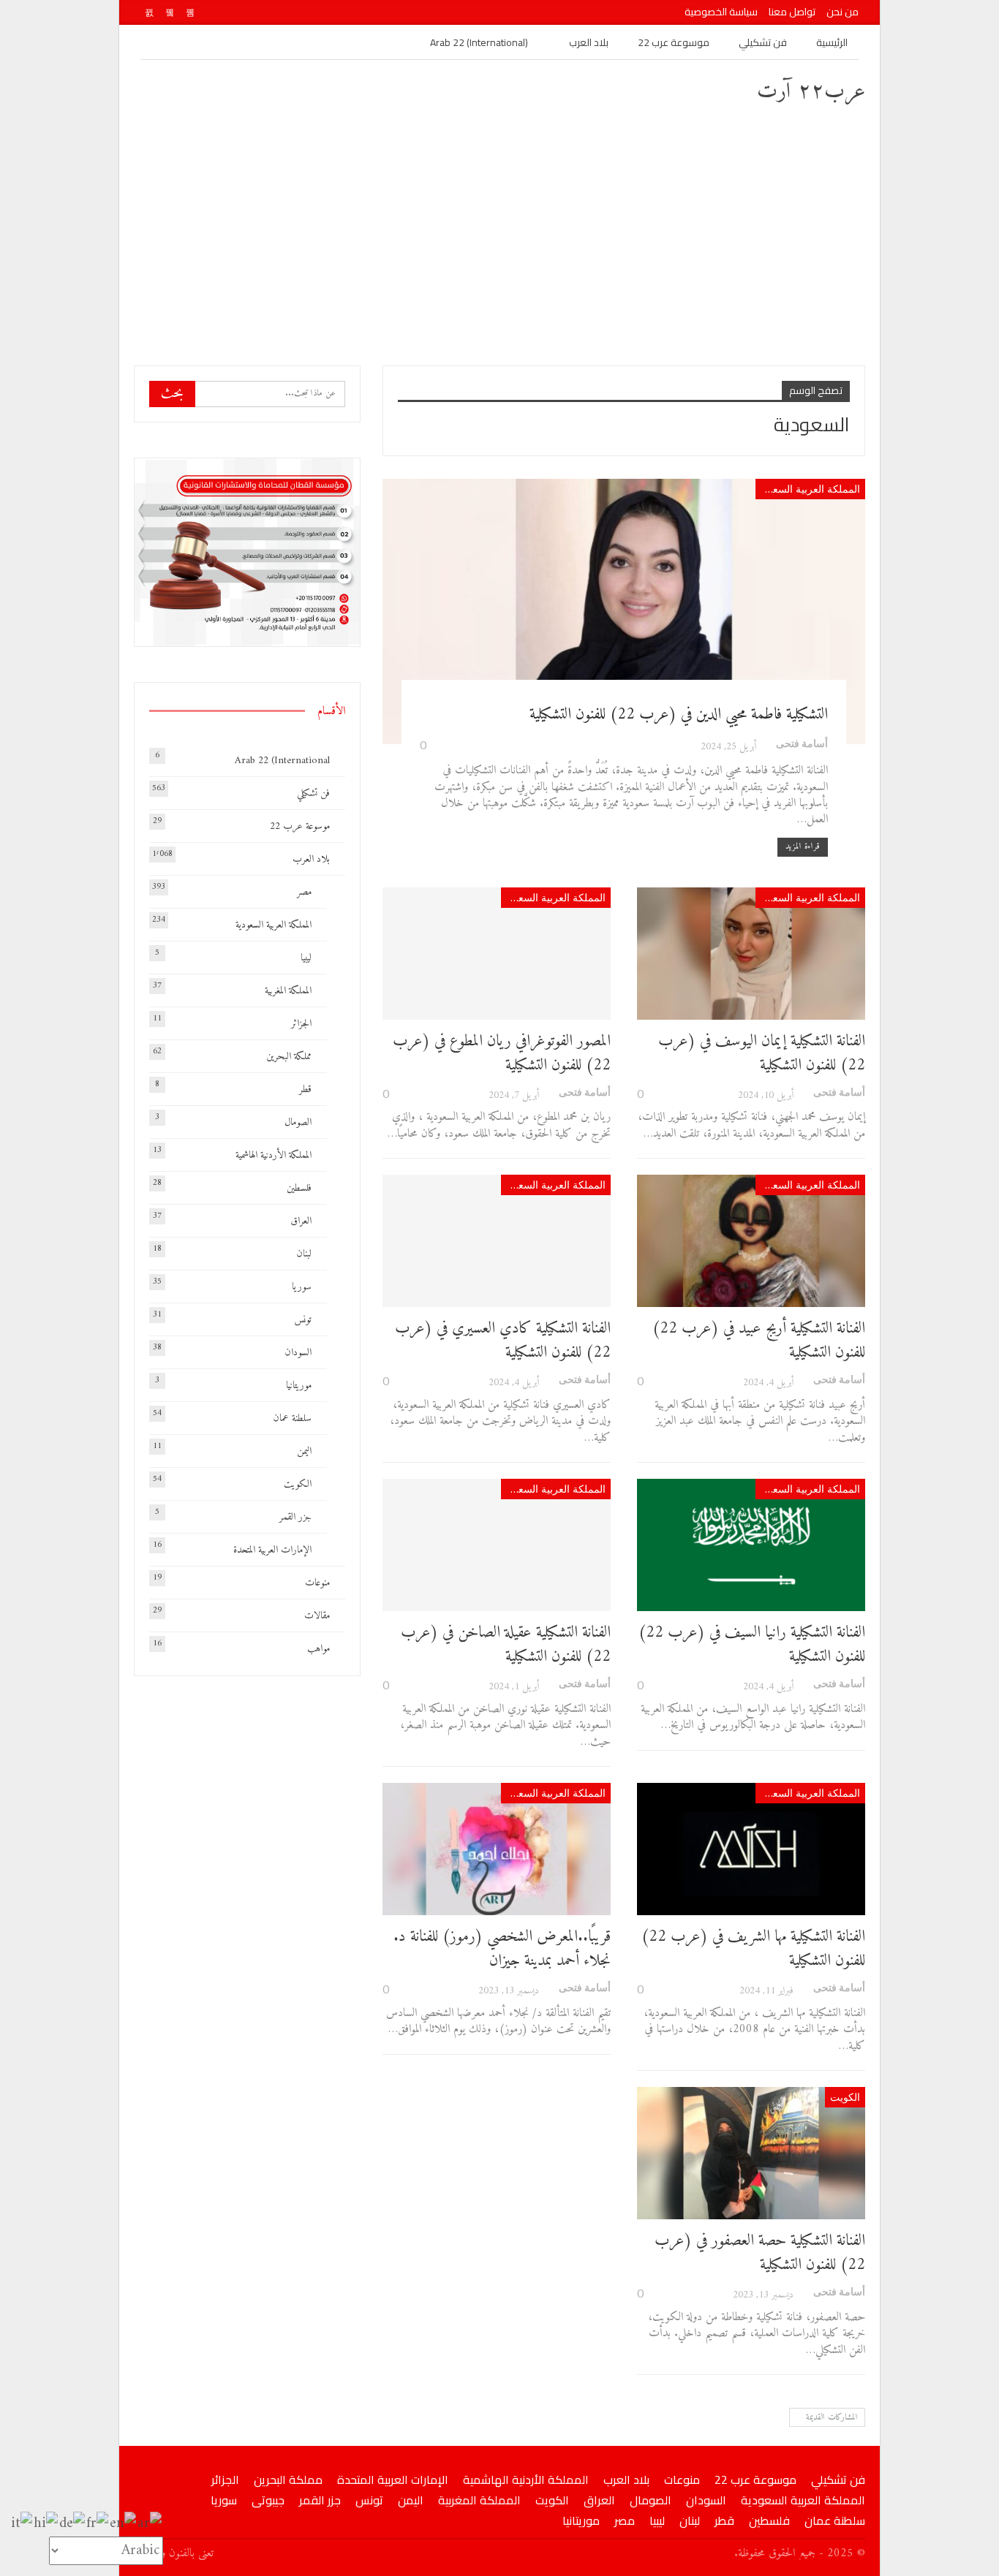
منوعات (317, 1583)
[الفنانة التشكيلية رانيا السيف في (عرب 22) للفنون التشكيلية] (751, 1545)
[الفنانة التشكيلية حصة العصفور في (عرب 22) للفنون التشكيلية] (751, 2153)
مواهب (318, 1649)
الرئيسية (832, 42)
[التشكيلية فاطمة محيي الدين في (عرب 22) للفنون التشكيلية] (624, 611)
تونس (303, 1320)
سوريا (302, 1287)
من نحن (842, 12)
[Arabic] (150, 2524)
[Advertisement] (499, 234)
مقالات (317, 1616)
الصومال (298, 1122)
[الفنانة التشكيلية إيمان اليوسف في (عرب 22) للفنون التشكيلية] (751, 954)
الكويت (845, 2097)
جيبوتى (268, 2500)
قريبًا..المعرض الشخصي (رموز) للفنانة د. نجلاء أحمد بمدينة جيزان (502, 1949)
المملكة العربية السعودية (808, 489)
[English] (124, 2524)
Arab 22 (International (282, 761)
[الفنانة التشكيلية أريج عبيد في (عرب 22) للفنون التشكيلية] (751, 1241)
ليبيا (306, 958)
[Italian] (22, 2524)
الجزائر (301, 1024)
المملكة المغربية (288, 991)
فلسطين (299, 1188)
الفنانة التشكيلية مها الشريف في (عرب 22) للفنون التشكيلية (753, 1949)
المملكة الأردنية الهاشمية (274, 1155)
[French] (98, 2524)
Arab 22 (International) (479, 42)
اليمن (304, 1451)
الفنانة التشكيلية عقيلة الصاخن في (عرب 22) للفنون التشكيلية (506, 1645)
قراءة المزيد (803, 847)
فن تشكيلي (763, 42)
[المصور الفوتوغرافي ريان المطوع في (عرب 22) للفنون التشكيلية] (497, 954)
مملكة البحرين (289, 1057)
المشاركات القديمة (830, 2418)
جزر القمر (295, 1517)
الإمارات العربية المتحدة (272, 1550)
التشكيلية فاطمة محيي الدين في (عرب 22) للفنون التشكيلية (679, 715)
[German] (73, 2524)
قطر (305, 1090)
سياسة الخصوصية (721, 12)
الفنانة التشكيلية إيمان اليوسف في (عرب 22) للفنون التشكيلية (762, 1053)
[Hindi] (46, 2524)
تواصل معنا (792, 12)
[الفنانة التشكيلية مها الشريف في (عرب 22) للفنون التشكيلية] (751, 1849)
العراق (301, 1221)
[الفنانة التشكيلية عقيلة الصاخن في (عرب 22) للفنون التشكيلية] (497, 1545)
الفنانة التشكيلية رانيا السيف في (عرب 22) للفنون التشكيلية (752, 1645)
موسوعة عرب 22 (674, 42)
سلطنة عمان (292, 1418)
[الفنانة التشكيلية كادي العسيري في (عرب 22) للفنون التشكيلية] (497, 1241)
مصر (304, 892)
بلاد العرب (589, 42)
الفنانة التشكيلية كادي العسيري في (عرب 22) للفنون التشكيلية (503, 1341)
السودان (298, 1353)
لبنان (304, 1254)
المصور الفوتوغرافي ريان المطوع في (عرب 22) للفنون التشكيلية (502, 1053)
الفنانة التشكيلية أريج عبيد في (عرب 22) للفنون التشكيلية (759, 1341)
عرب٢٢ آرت (811, 92)
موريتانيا (299, 1386)
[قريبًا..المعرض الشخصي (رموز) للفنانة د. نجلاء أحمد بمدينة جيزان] (497, 1849)
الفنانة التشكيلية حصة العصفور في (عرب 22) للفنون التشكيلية (760, 2253)
